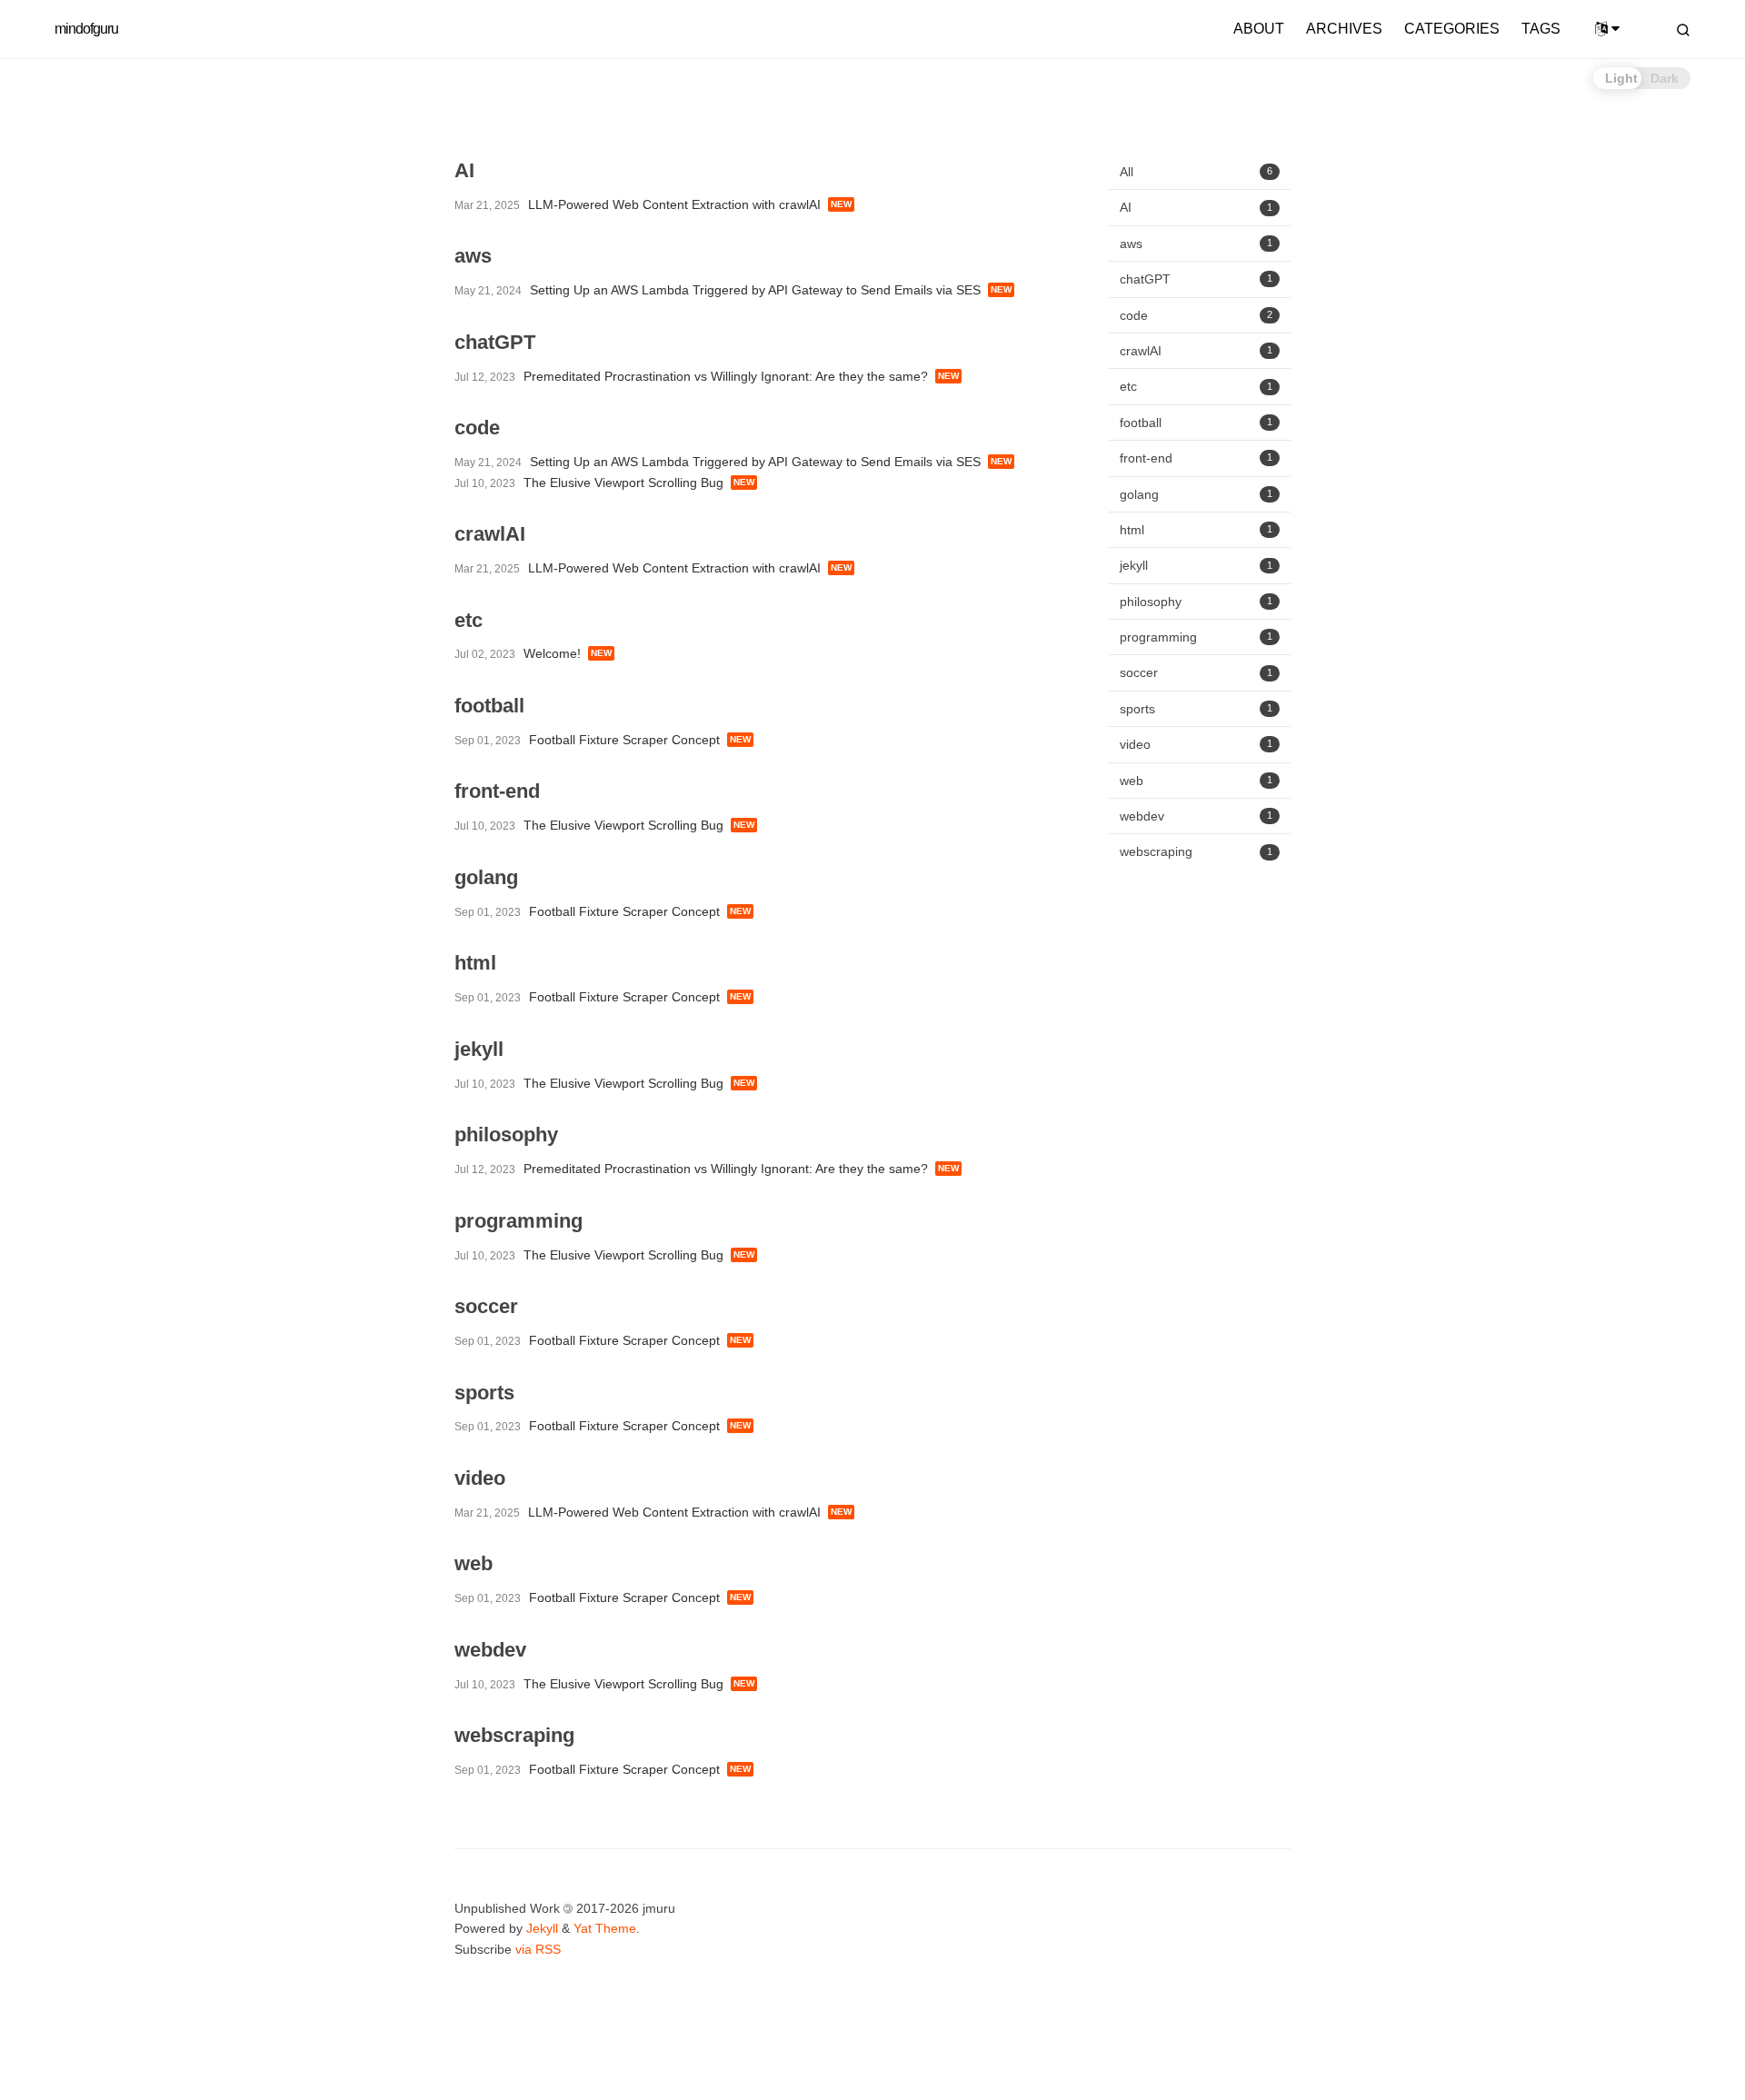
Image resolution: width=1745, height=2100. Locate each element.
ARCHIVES (1344, 29)
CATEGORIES (1452, 29)
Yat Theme (605, 1928)
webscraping (1196, 851)
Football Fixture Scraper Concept (624, 740)
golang (1196, 493)
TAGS (1541, 29)
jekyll (1196, 565)
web (1196, 780)
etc (1196, 386)
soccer (1196, 672)
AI (1196, 207)
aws (1196, 244)
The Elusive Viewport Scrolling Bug (623, 483)
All (1196, 172)
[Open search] (1683, 30)
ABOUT (1259, 29)
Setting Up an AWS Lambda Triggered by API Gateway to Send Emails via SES (755, 290)
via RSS (538, 1949)
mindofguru (86, 29)
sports (1196, 709)
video (1196, 744)
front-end (1196, 458)
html (1196, 530)
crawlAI (1196, 351)
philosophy (1196, 602)
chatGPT (1196, 279)
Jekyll (542, 1928)
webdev (1196, 816)
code (1196, 314)
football (1196, 423)
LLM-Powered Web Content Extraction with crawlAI (674, 204)
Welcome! (552, 653)
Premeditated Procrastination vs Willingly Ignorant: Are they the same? (726, 376)
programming (1196, 637)
